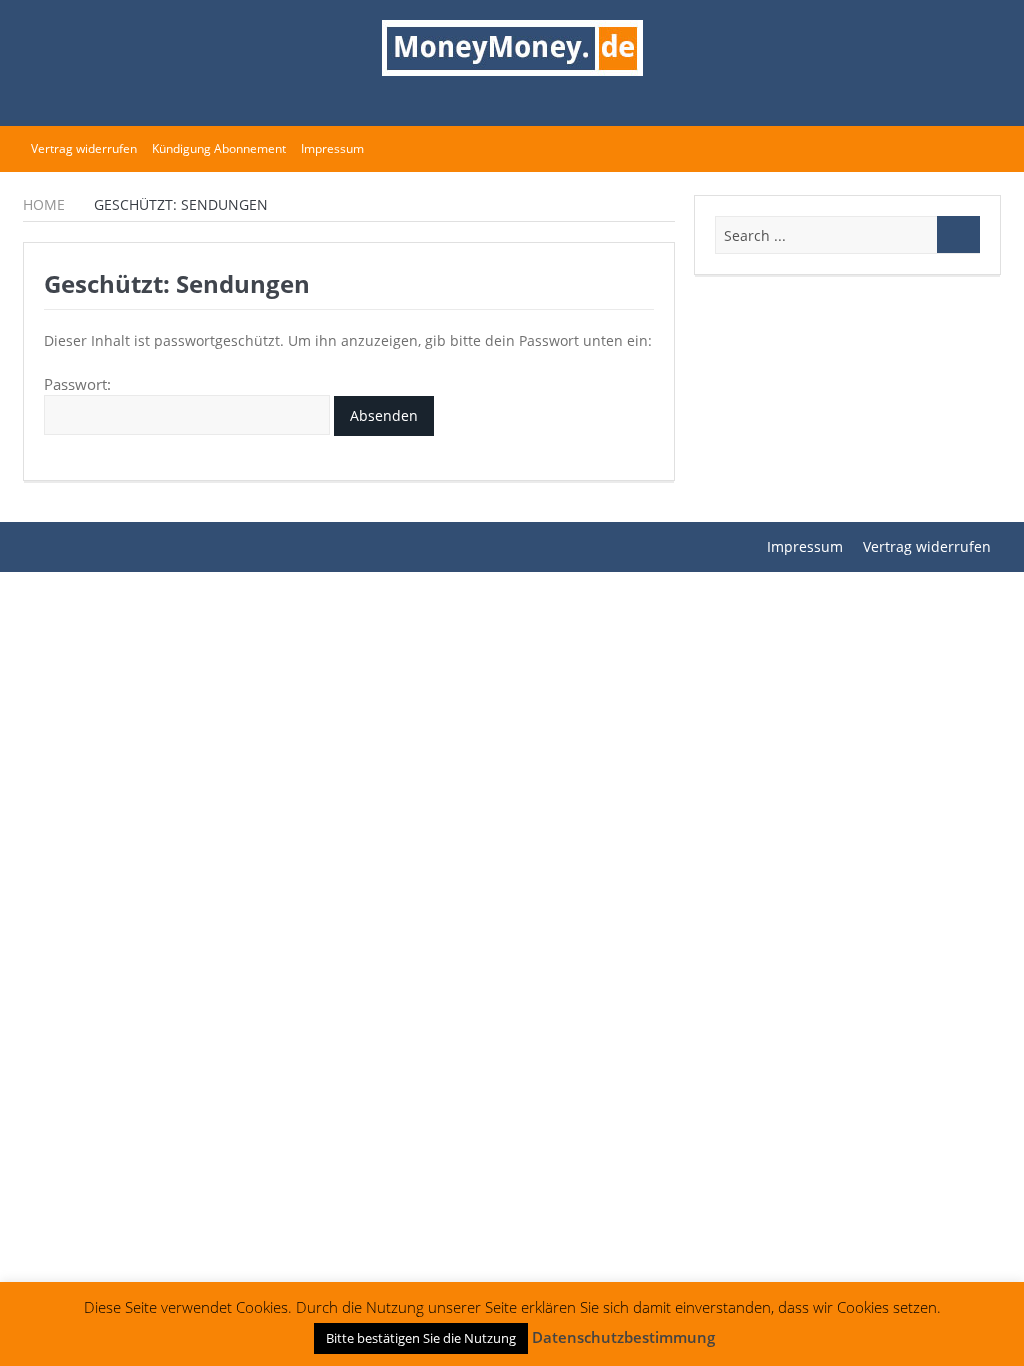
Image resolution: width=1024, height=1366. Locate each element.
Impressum (332, 148)
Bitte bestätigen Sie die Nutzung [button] (421, 1338)
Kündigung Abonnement (219, 148)
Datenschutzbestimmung (623, 1337)
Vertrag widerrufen (84, 148)
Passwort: (77, 384)
